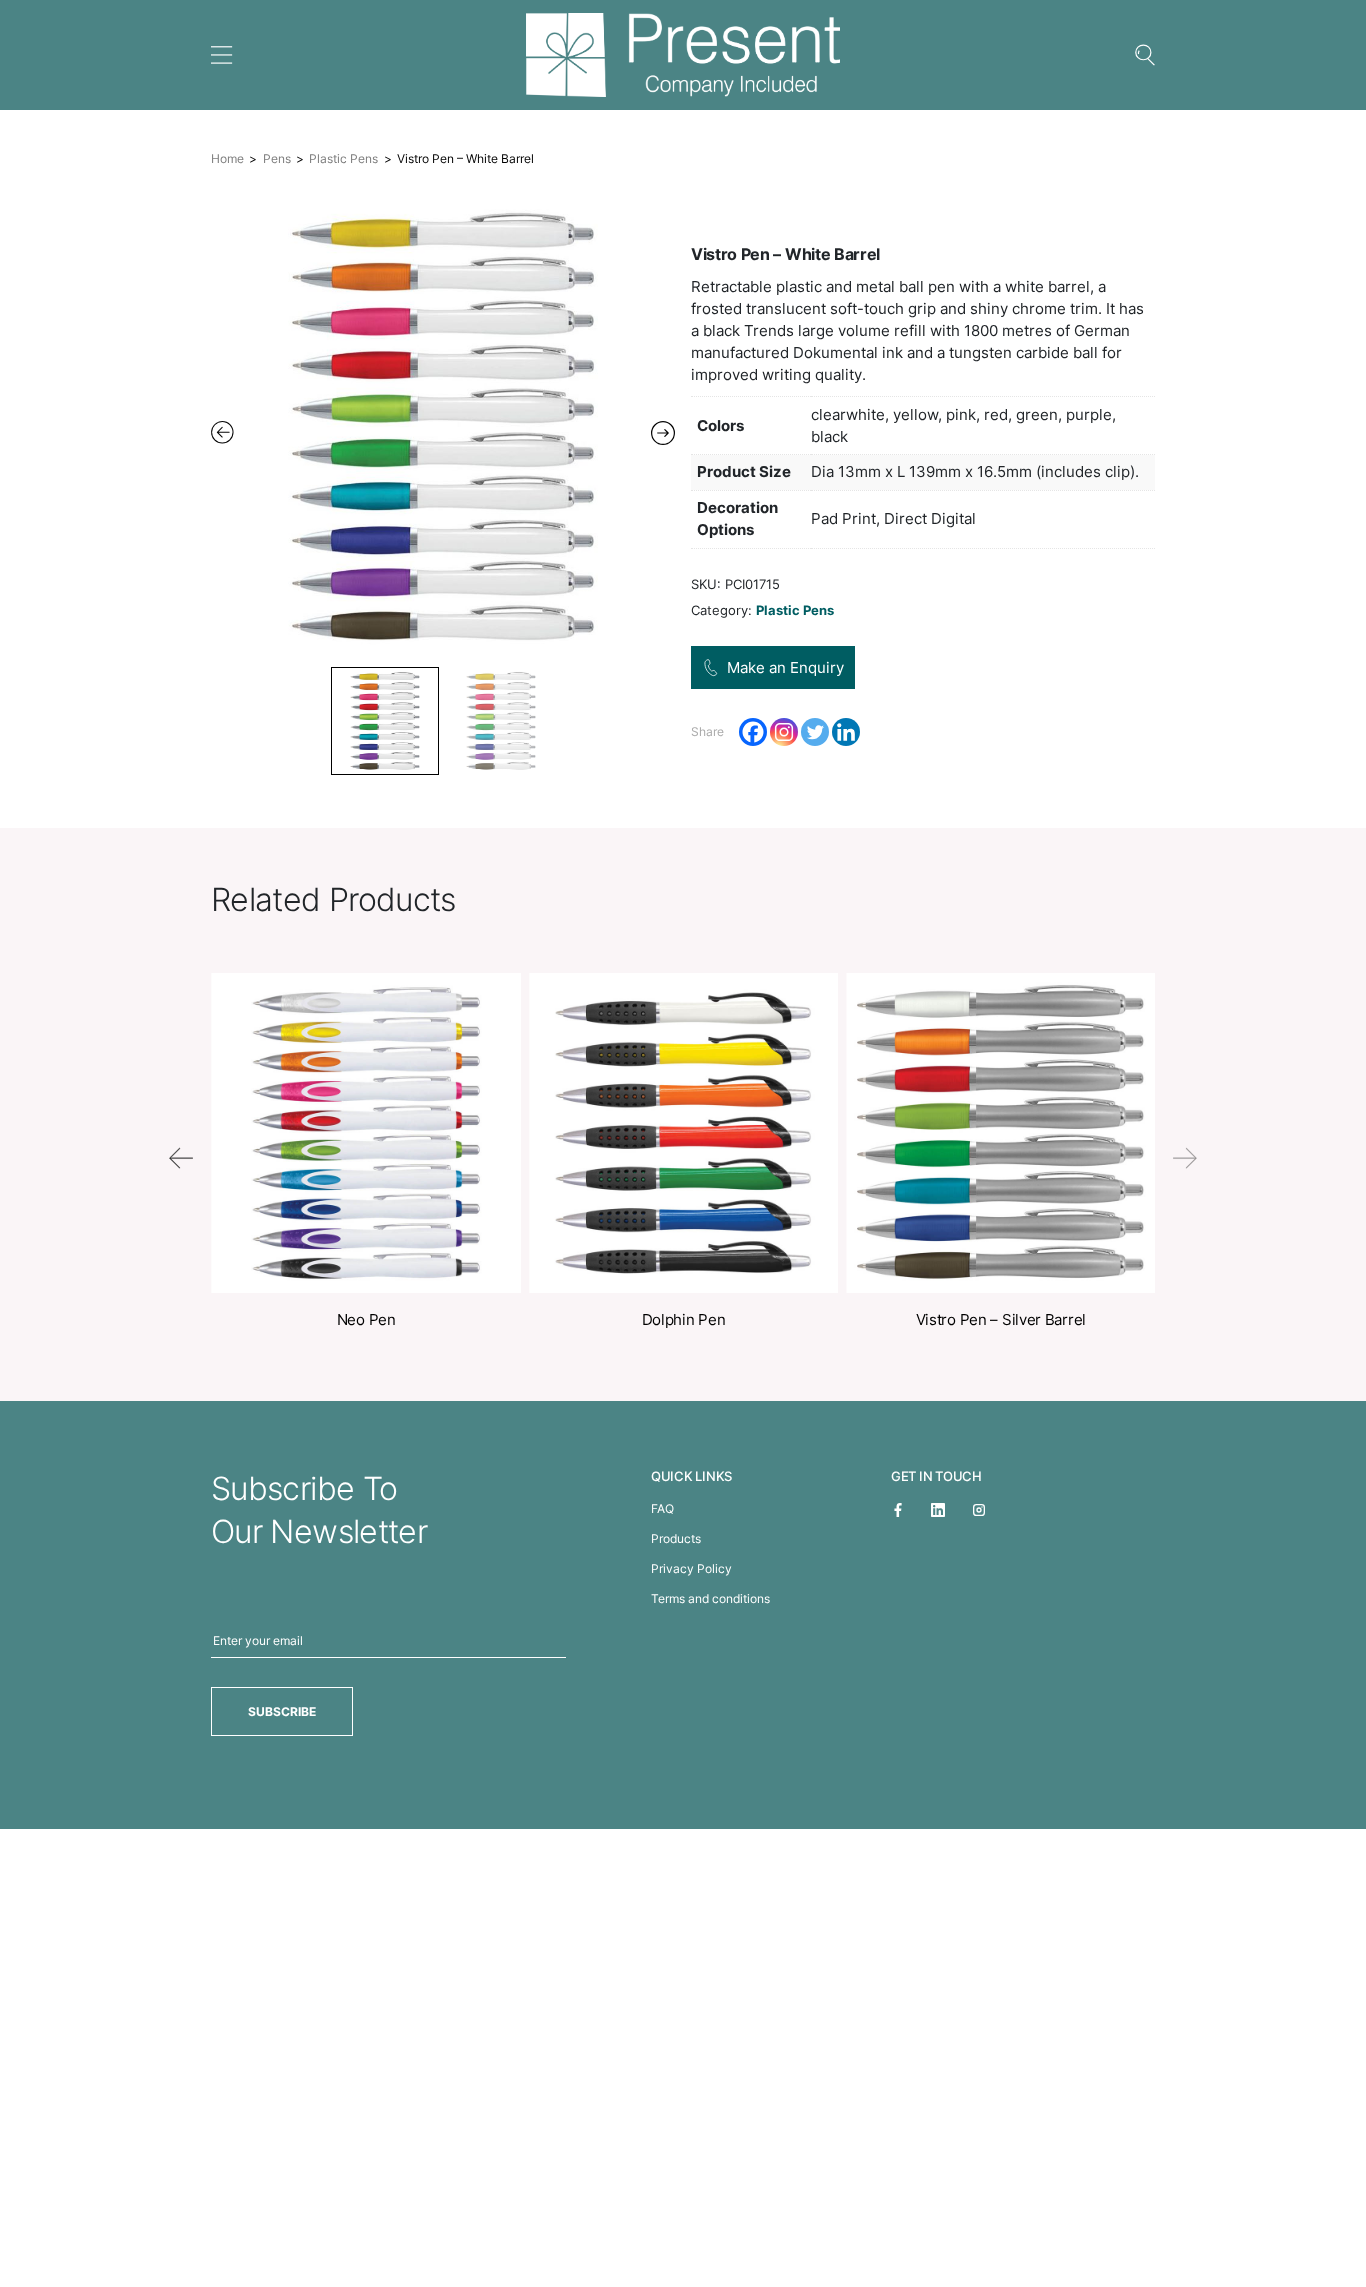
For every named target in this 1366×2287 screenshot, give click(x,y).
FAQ (662, 1508)
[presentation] (181, 1158)
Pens (277, 158)
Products (676, 1538)
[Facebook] (753, 732)
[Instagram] (784, 732)
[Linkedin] (846, 732)
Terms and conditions (710, 1598)
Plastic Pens (343, 158)
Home (227, 158)
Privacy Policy (691, 1568)
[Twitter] (815, 732)
